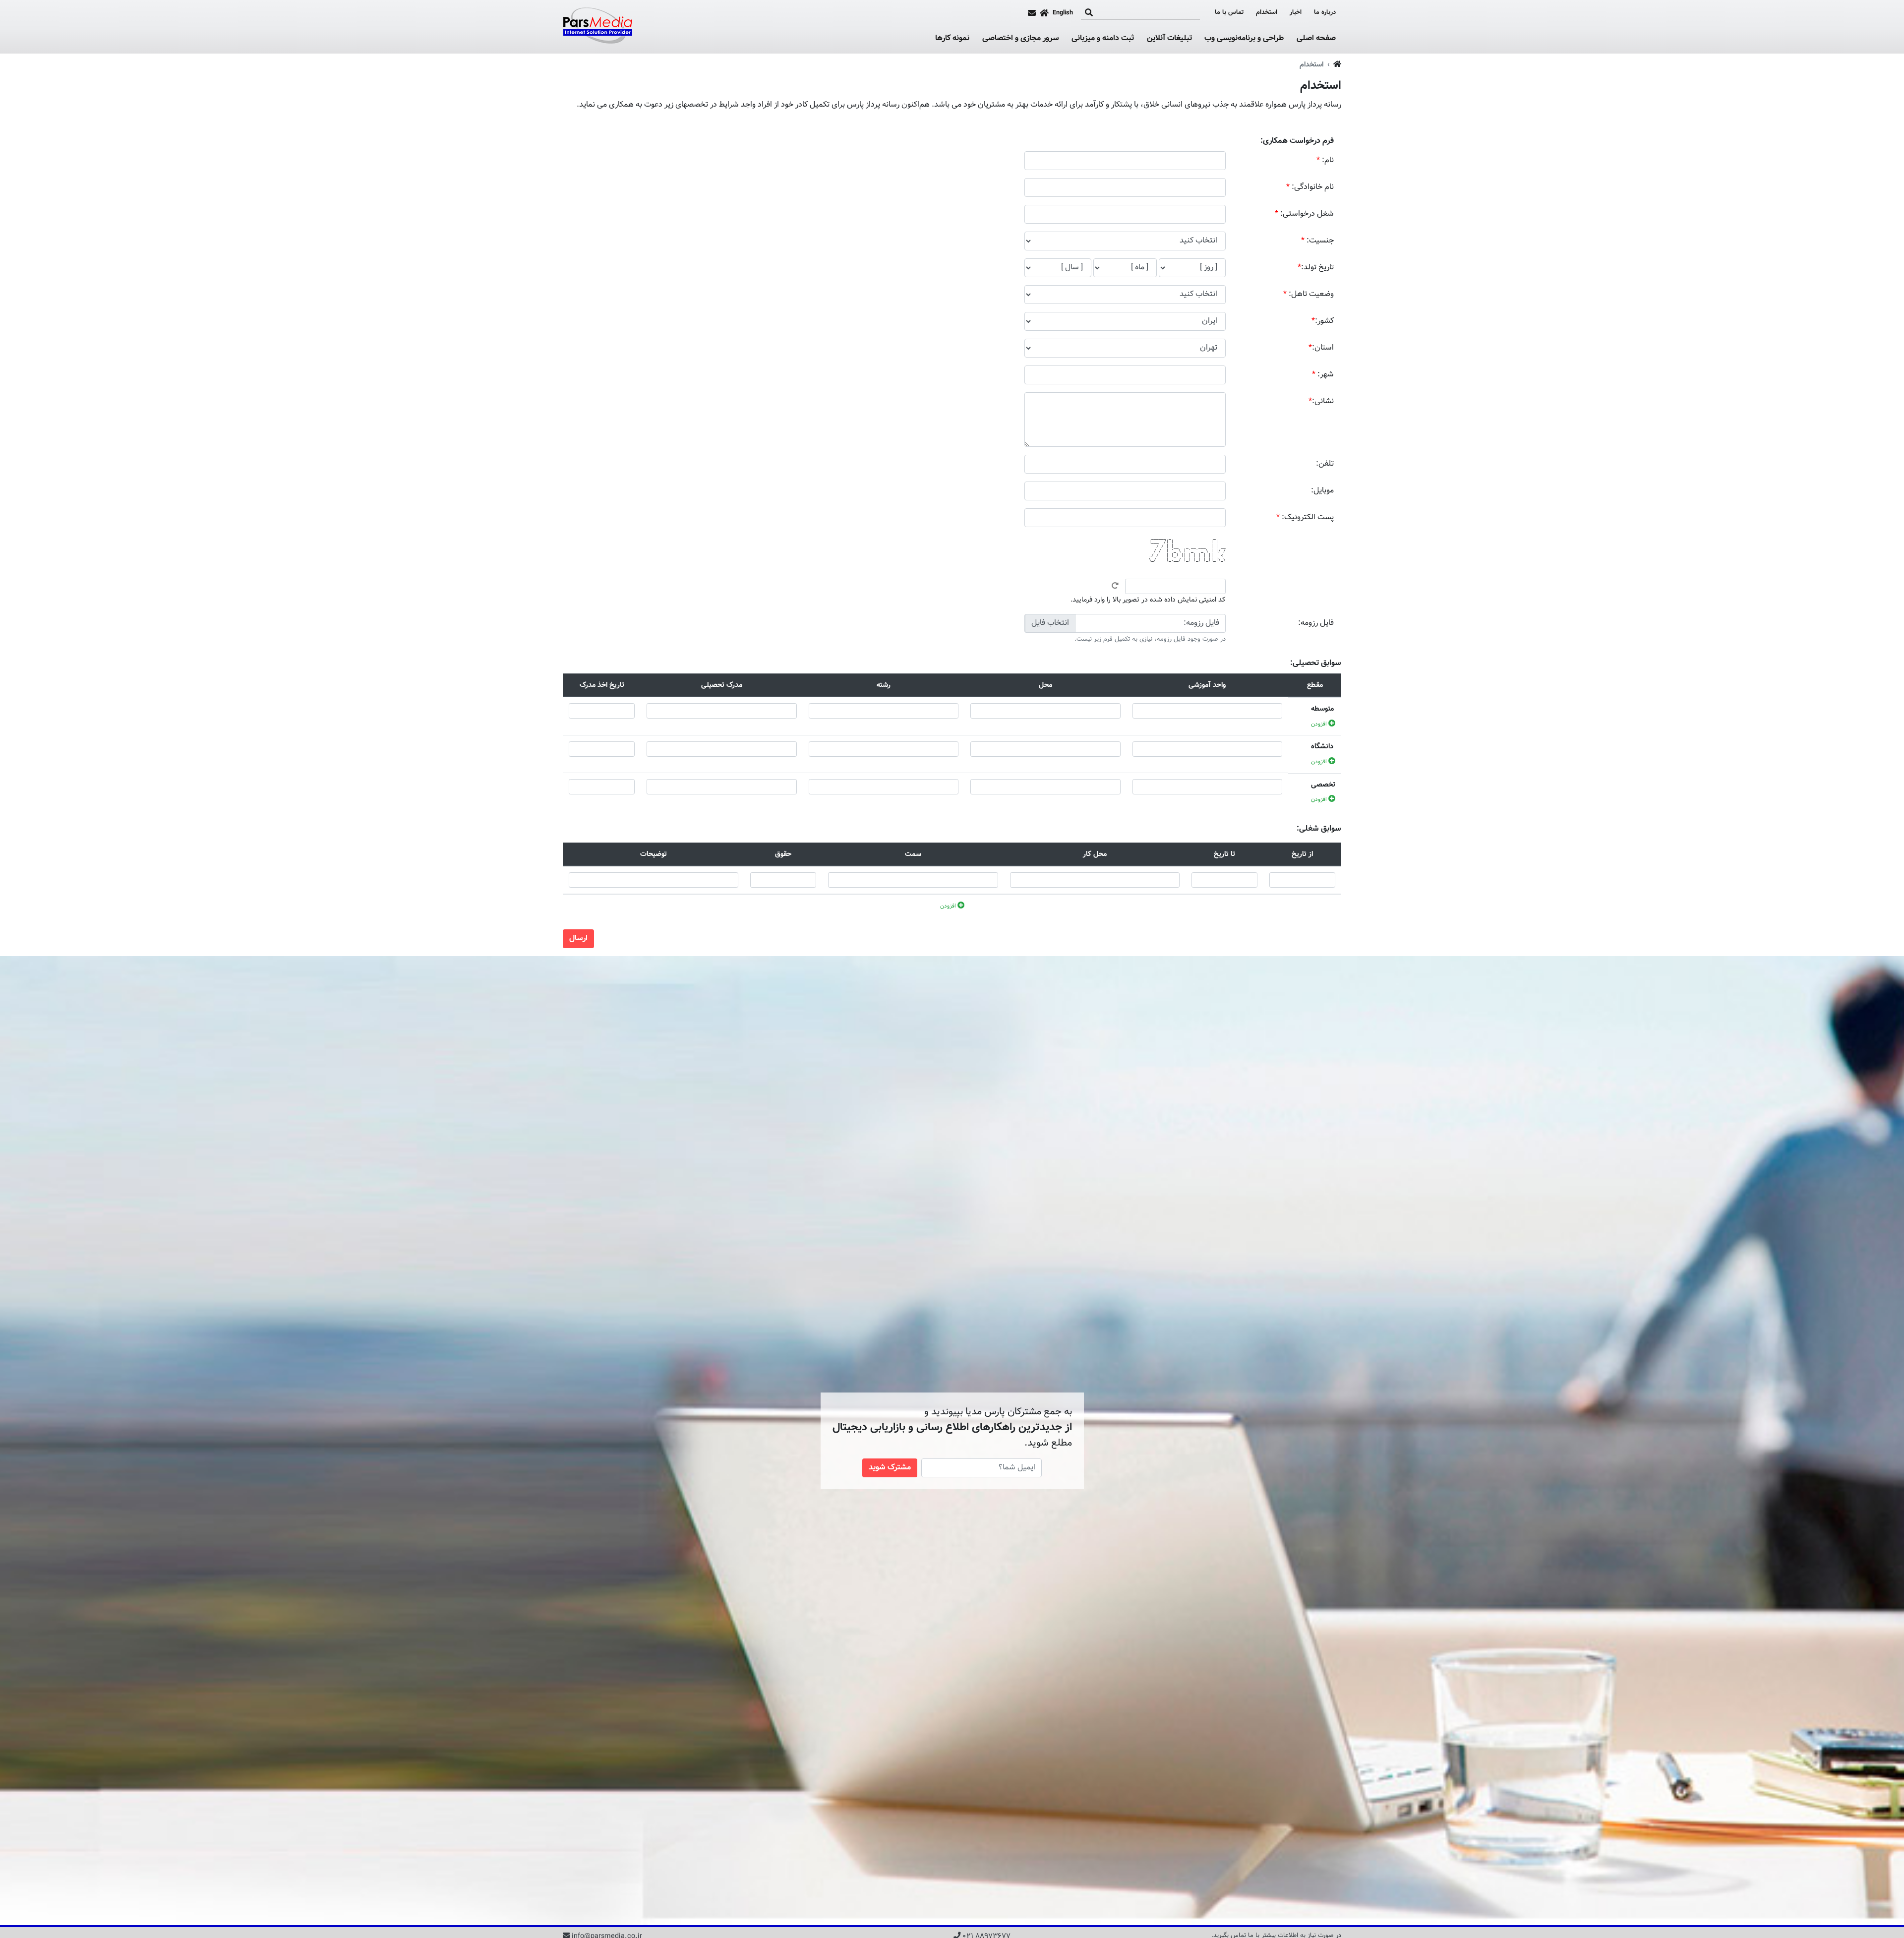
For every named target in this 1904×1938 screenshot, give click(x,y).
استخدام (1267, 13)
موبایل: (1322, 491)
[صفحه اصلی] (1044, 13)
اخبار (1296, 13)
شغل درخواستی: (1304, 214)
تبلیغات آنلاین (1169, 39)
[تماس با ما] (1032, 13)
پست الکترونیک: (1305, 517)
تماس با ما (1229, 13)
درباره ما (1325, 13)
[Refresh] (1115, 586)
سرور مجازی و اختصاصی (1021, 39)
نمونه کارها (952, 39)
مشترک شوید (890, 1468)
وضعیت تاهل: (1309, 294)
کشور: (1323, 321)
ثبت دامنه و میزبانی (1103, 39)
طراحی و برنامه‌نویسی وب (1244, 39)
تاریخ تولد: (1316, 268)
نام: (1325, 160)
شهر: (1323, 375)
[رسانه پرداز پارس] (597, 27)
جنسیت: (1317, 241)
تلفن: (1325, 464)
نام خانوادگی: (1310, 187)
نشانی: (1321, 401)
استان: (1321, 348)
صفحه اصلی (1316, 38)
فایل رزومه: (1316, 623)
